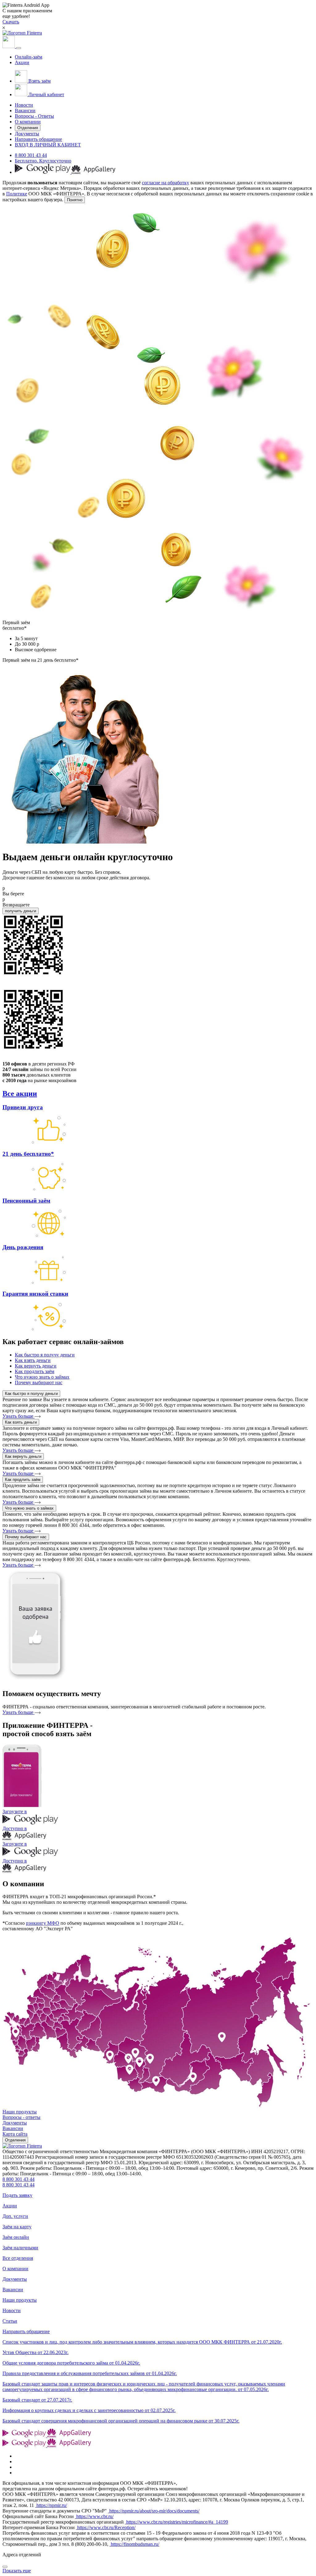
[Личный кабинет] (9, 46)
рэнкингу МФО (43, 1923)
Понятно (75, 200)
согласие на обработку (166, 183)
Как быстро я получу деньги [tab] (45, 1355)
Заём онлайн (16, 2237)
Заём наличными (20, 2248)
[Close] (5, 2567)
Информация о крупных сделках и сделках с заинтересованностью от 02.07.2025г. (89, 2410)
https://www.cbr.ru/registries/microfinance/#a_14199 (177, 2522)
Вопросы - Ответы (34, 116)
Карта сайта (15, 2134)
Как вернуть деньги (23, 1456)
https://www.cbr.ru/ (94, 2516)
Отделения (28, 128)
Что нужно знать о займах (29, 1508)
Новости (24, 105)
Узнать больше (19, 1416)
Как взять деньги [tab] (33, 1360)
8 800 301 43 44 (31, 155)
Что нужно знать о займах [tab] (42, 1377)
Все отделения (18, 2258)
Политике (17, 194)
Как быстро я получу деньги (31, 1394)
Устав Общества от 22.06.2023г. (35, 2352)
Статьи (10, 2321)
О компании (28, 122)
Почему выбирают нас (26, 1537)
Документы (27, 134)
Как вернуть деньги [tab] (36, 1366)
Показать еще (17, 2571)
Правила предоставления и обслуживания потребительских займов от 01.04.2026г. (90, 2373)
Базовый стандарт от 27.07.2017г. (37, 2400)
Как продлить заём (23, 1480)
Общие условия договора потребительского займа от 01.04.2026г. (71, 2363)
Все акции (20, 1094)
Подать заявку (17, 2195)
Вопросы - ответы (21, 2117)
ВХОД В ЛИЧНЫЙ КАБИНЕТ (48, 145)
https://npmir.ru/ (51, 2505)
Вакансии (25, 110)
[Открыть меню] (19, 48)
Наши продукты (20, 2112)
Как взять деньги (21, 1422)
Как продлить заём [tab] (35, 1371)
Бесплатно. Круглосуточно (43, 161)
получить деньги (21, 911)
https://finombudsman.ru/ (134, 2544)
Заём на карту (17, 2227)
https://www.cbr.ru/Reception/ (106, 2527)
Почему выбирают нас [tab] (39, 1382)
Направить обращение (38, 139)
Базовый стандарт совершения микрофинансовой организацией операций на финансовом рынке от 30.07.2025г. (121, 2421)
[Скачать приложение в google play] (43, 172)
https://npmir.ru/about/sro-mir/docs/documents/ (154, 2511)
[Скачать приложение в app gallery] (94, 172)
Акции (22, 62)
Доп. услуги (15, 2216)
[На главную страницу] (22, 2146)
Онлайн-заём (29, 57)
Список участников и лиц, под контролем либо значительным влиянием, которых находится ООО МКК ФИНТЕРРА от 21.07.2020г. (142, 2342)
